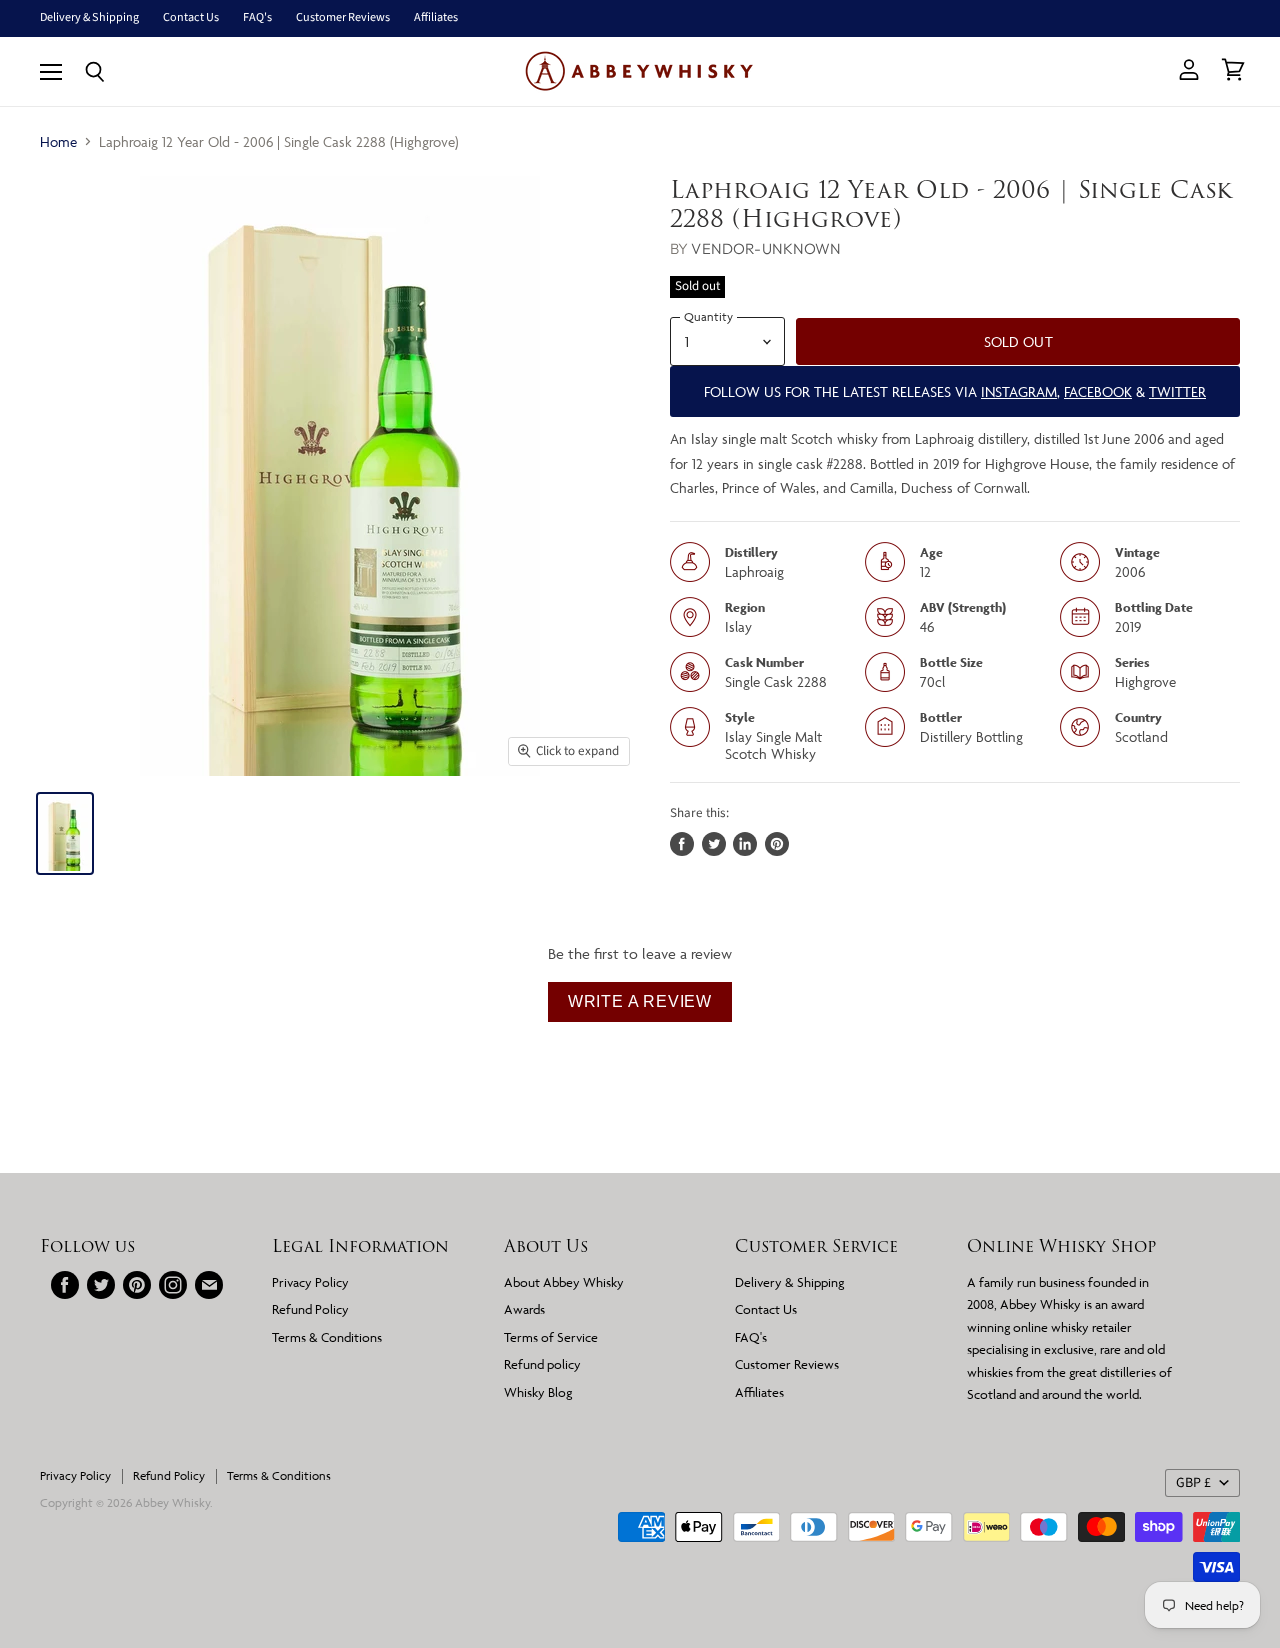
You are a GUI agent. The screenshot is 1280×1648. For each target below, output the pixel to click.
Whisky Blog (538, 1392)
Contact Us (191, 18)
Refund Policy (310, 1309)
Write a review (640, 1001)
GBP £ (1193, 1483)
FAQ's (257, 18)
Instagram (1019, 391)
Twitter (1177, 391)
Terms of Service (551, 1337)
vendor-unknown (766, 248)
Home (58, 141)
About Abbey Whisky (564, 1282)
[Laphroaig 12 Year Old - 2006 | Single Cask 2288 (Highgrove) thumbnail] (65, 833)
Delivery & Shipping (89, 18)
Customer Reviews (343, 18)
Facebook (1098, 391)
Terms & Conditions (327, 1337)
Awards (524, 1309)
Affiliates (436, 18)
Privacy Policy (310, 1282)
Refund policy (542, 1364)
